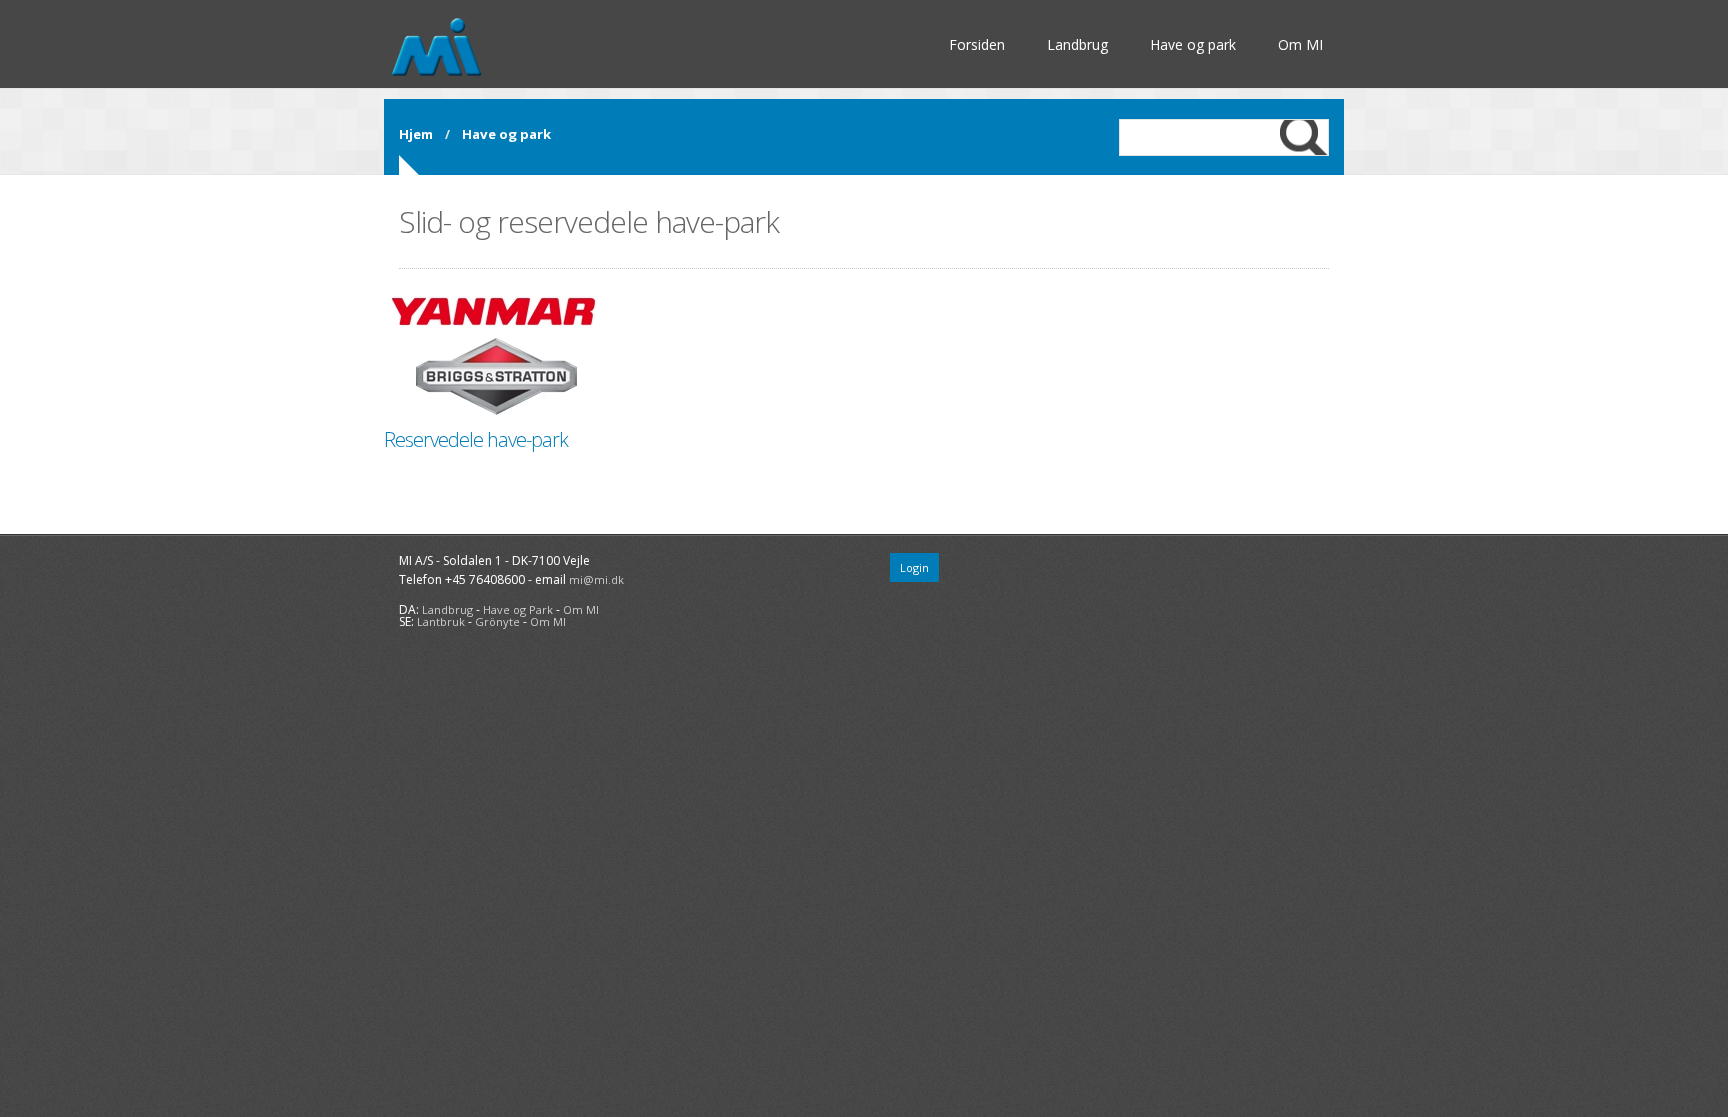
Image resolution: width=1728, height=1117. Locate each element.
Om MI (1300, 44)
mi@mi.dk (596, 579)
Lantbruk (441, 621)
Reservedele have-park (476, 439)
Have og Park (518, 609)
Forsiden (977, 44)
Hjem (416, 134)
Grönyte (497, 621)
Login (914, 567)
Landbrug (1077, 44)
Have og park (1193, 44)
